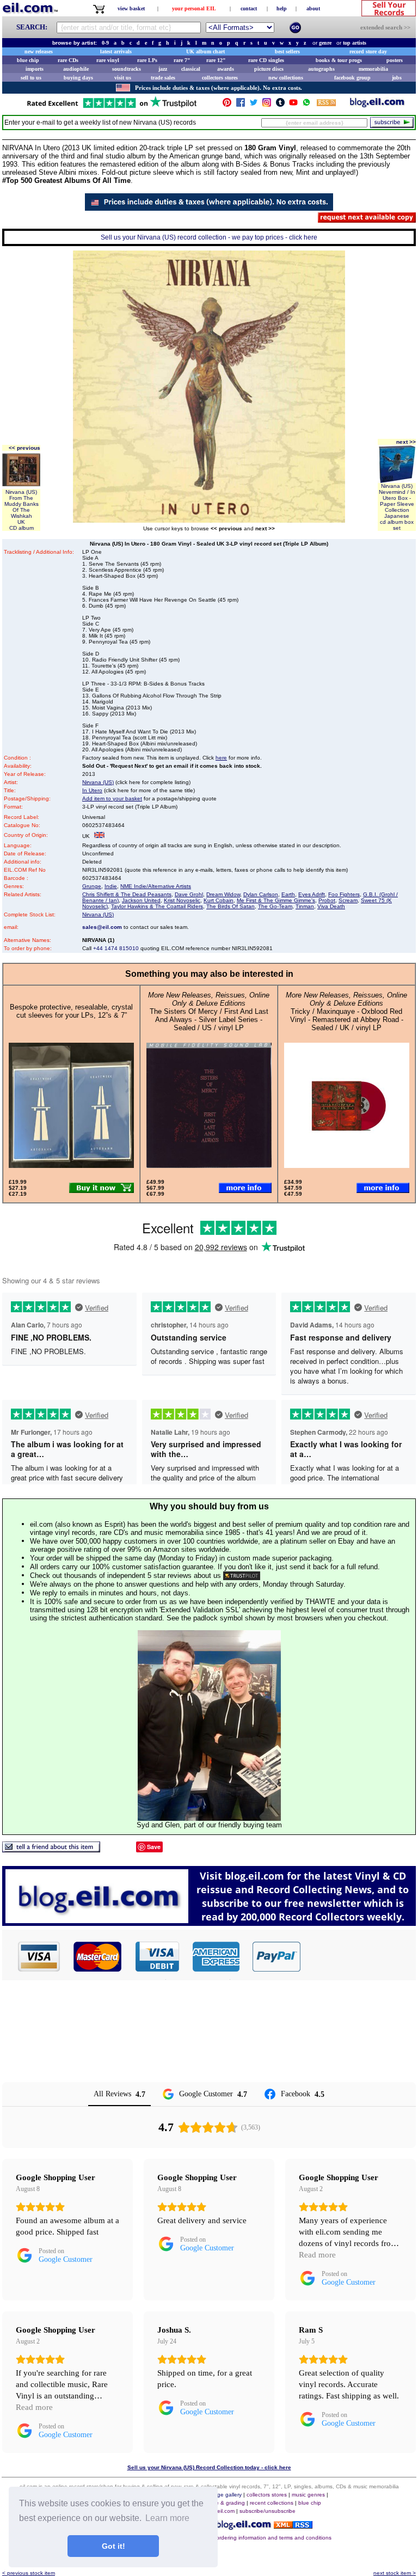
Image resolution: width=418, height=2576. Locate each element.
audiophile (76, 69)
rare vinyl (108, 60)
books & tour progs (339, 60)
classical (191, 69)
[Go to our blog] (377, 105)
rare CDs (68, 60)
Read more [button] (317, 2255)
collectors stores (220, 78)
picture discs (269, 69)
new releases (39, 51)
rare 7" (182, 60)
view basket (131, 8)
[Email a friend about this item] (51, 1849)
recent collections (272, 2503)
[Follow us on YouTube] (293, 105)
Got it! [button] (113, 2546)
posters (395, 60)
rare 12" (216, 60)
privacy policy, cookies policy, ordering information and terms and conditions (237, 2538)
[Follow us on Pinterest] (227, 105)
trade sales (163, 78)
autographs (321, 69)
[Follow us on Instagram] (267, 105)
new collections (286, 78)
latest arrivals (116, 51)
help (282, 8)
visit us (123, 78)
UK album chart (205, 51)
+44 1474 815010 (116, 948)
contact (249, 8)
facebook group (352, 78)
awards (226, 69)
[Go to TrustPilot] (112, 107)
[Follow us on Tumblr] (280, 105)
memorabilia (373, 69)
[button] (359, 1956)
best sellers (287, 51)
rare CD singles (266, 60)
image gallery (225, 2495)
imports (35, 69)
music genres (308, 2495)
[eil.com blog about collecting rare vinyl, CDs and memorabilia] (209, 1923)
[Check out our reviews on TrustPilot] (242, 1575)
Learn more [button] (167, 2518)
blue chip (28, 60)
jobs (397, 78)
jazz (163, 69)
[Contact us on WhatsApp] (306, 105)
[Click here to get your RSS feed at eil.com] (326, 104)
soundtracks (127, 69)
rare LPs (147, 60)
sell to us (31, 78)
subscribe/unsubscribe (268, 2511)
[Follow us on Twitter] (254, 105)
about (313, 8)
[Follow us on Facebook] (241, 105)
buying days (78, 78)
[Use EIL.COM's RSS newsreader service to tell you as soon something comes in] (293, 2526)
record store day (368, 51)
